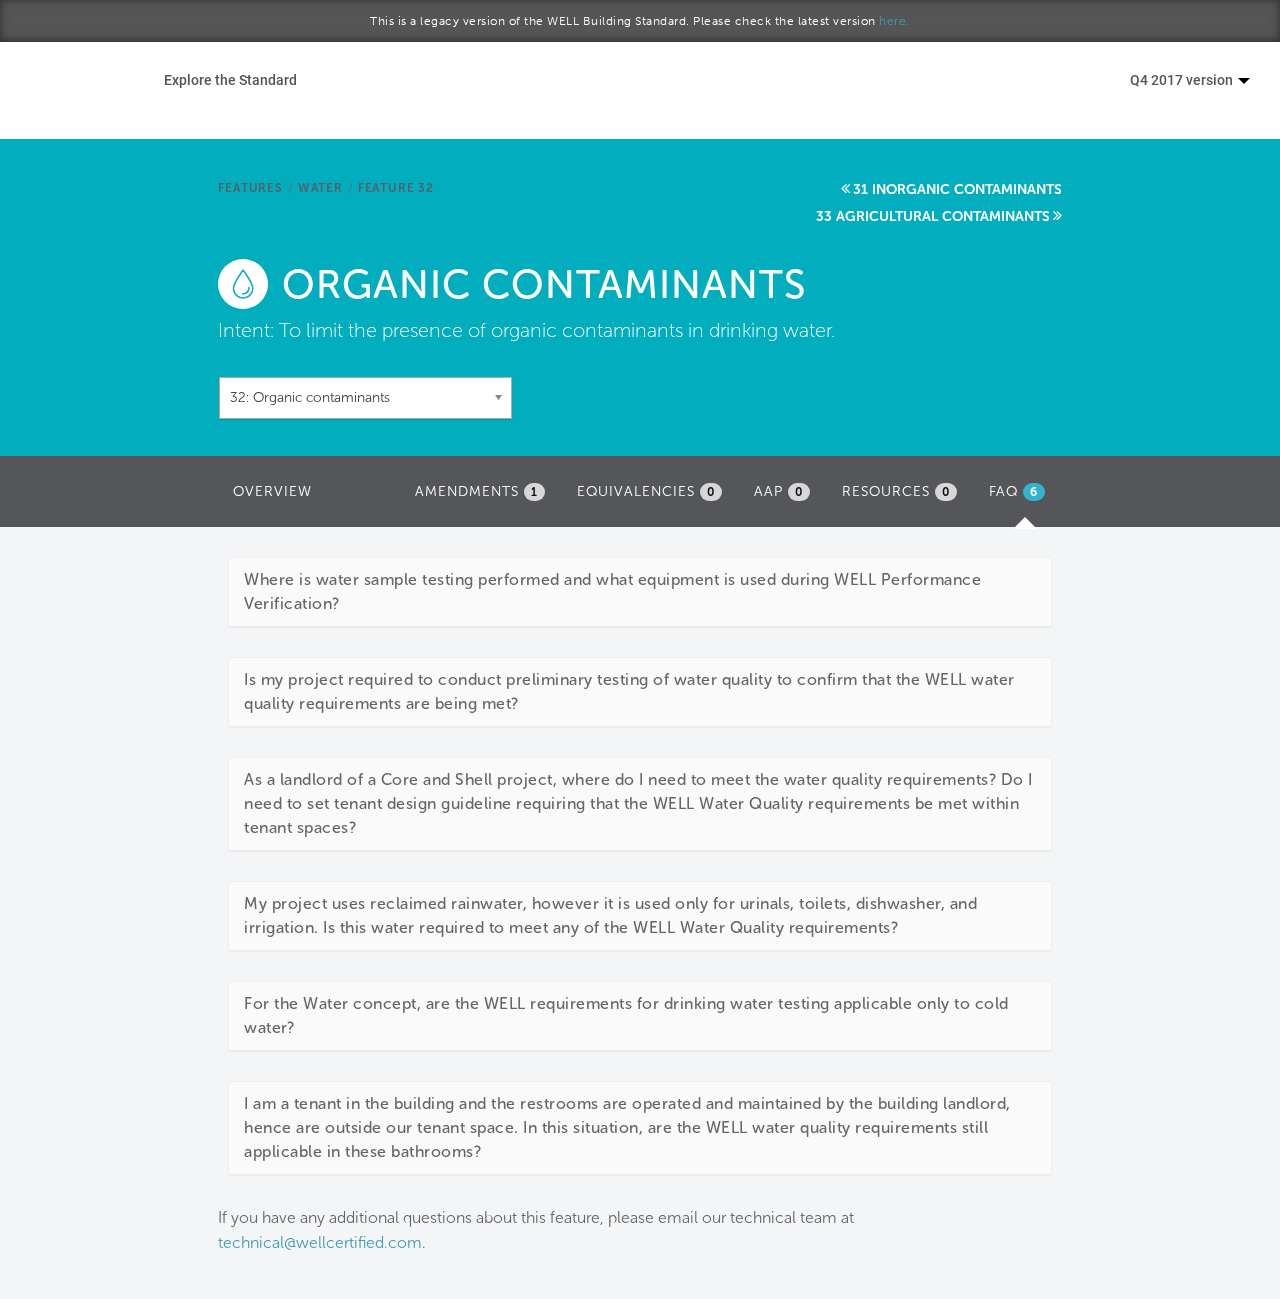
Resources (896, 491)
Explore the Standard (230, 79)
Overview (272, 491)
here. (894, 21)
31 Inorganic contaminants (957, 189)
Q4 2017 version (1183, 79)
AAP (778, 491)
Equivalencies (646, 491)
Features (250, 188)
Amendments (476, 491)
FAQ (1022, 497)
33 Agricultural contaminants (933, 216)
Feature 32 (396, 188)
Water (320, 188)
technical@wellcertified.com (320, 1242)
